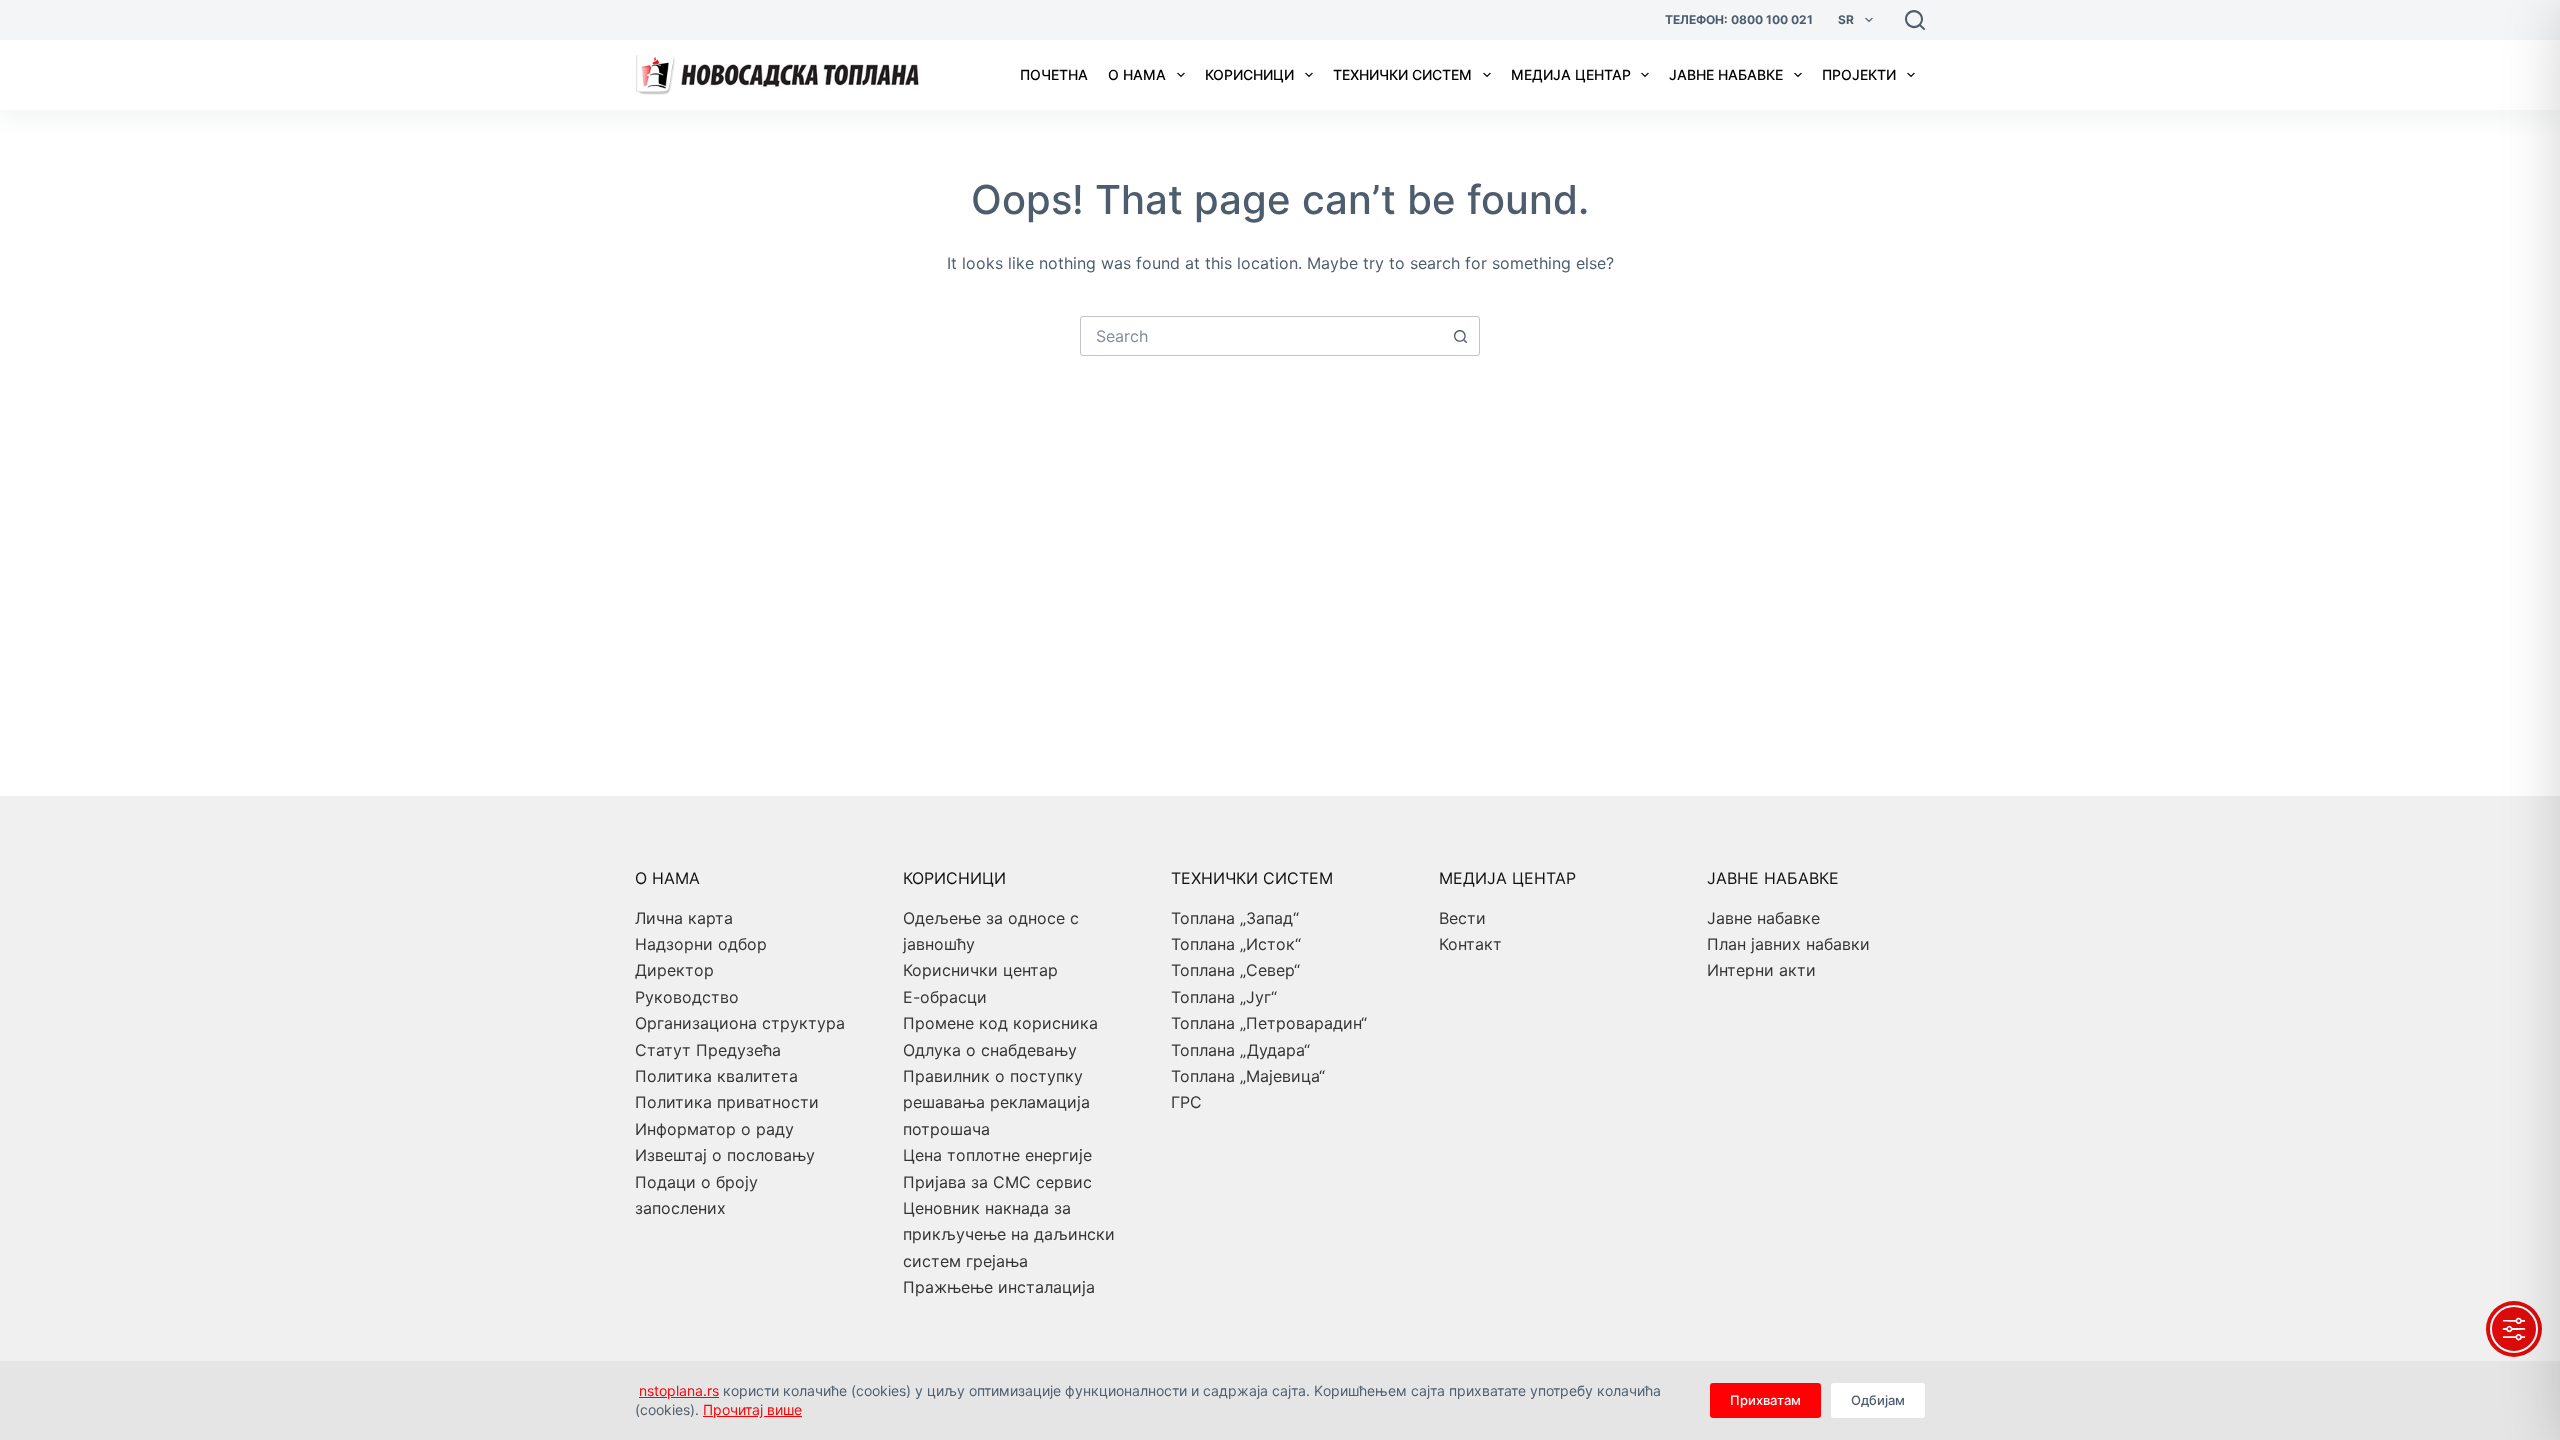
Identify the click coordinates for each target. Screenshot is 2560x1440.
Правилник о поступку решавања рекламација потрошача (996, 1102)
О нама (1137, 74)
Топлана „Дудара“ (1240, 1050)
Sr (1846, 19)
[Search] (1915, 20)
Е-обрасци (945, 997)
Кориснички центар (980, 970)
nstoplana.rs (679, 1390)
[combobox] (1261, 336)
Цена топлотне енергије (997, 1155)
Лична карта (684, 918)
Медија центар (1571, 74)
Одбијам (1878, 1400)
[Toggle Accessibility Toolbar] (2514, 1329)
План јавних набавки (1788, 944)
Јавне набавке (1726, 74)
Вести (1462, 918)
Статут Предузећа (708, 1050)
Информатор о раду (714, 1129)
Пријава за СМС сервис (997, 1182)
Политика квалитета (716, 1076)
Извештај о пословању (725, 1155)
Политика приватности (727, 1102)
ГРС (1186, 1102)
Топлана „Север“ (1235, 970)
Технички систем (1402, 74)
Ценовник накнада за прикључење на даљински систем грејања (1009, 1234)
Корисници (1249, 74)
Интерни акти (1761, 970)
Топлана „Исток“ (1236, 944)
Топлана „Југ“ (1224, 997)
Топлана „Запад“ (1235, 918)
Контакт (1470, 944)
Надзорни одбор (701, 944)
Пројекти (1859, 74)
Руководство (687, 997)
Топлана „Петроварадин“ (1269, 1023)
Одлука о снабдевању (990, 1050)
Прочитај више (752, 1409)
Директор (674, 970)
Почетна (1054, 74)
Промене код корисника (1000, 1023)
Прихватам (1765, 1400)
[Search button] (1460, 336)
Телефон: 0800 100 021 (1739, 19)
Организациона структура (740, 1023)
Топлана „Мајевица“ (1248, 1076)
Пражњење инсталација (999, 1287)
